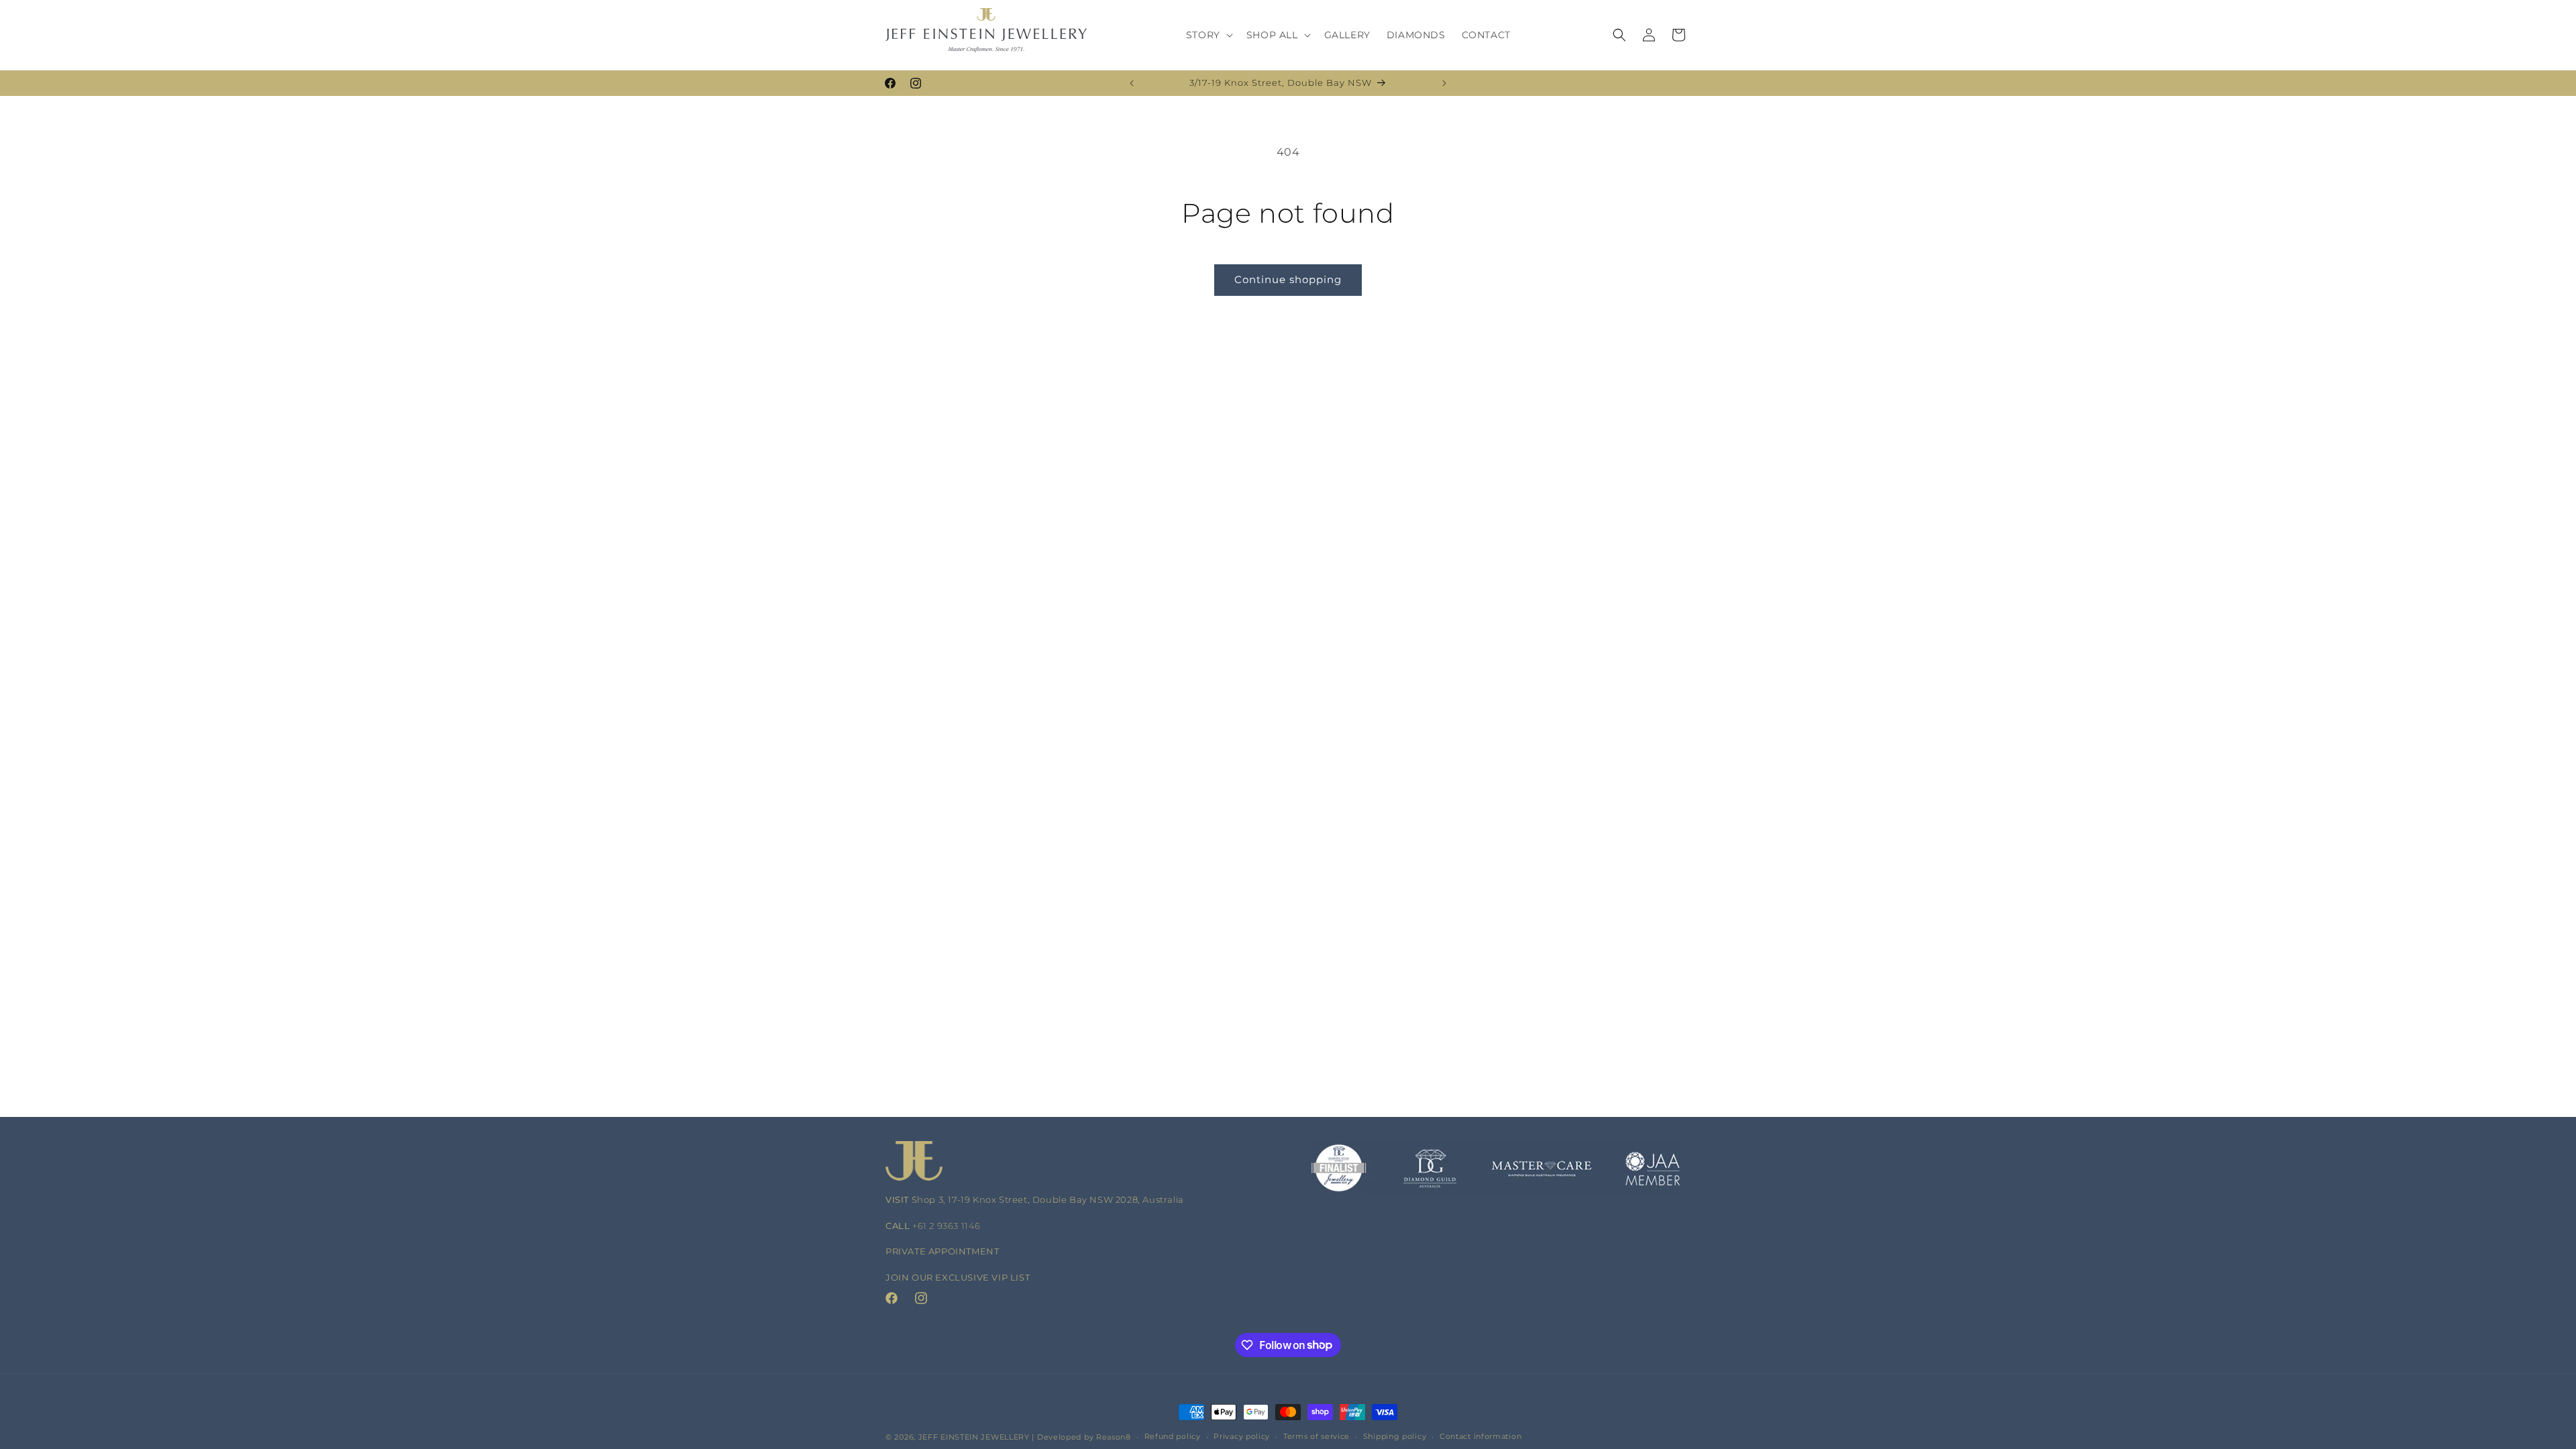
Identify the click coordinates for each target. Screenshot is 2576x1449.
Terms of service (1317, 1436)
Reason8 (1114, 1437)
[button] (1208, 35)
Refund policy (1173, 1436)
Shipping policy (1395, 1436)
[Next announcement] (1444, 83)
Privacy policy (1242, 1436)
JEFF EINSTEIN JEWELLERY (974, 1437)
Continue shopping (1288, 279)
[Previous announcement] (1132, 83)
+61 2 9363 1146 (947, 1226)
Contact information (1481, 1436)
